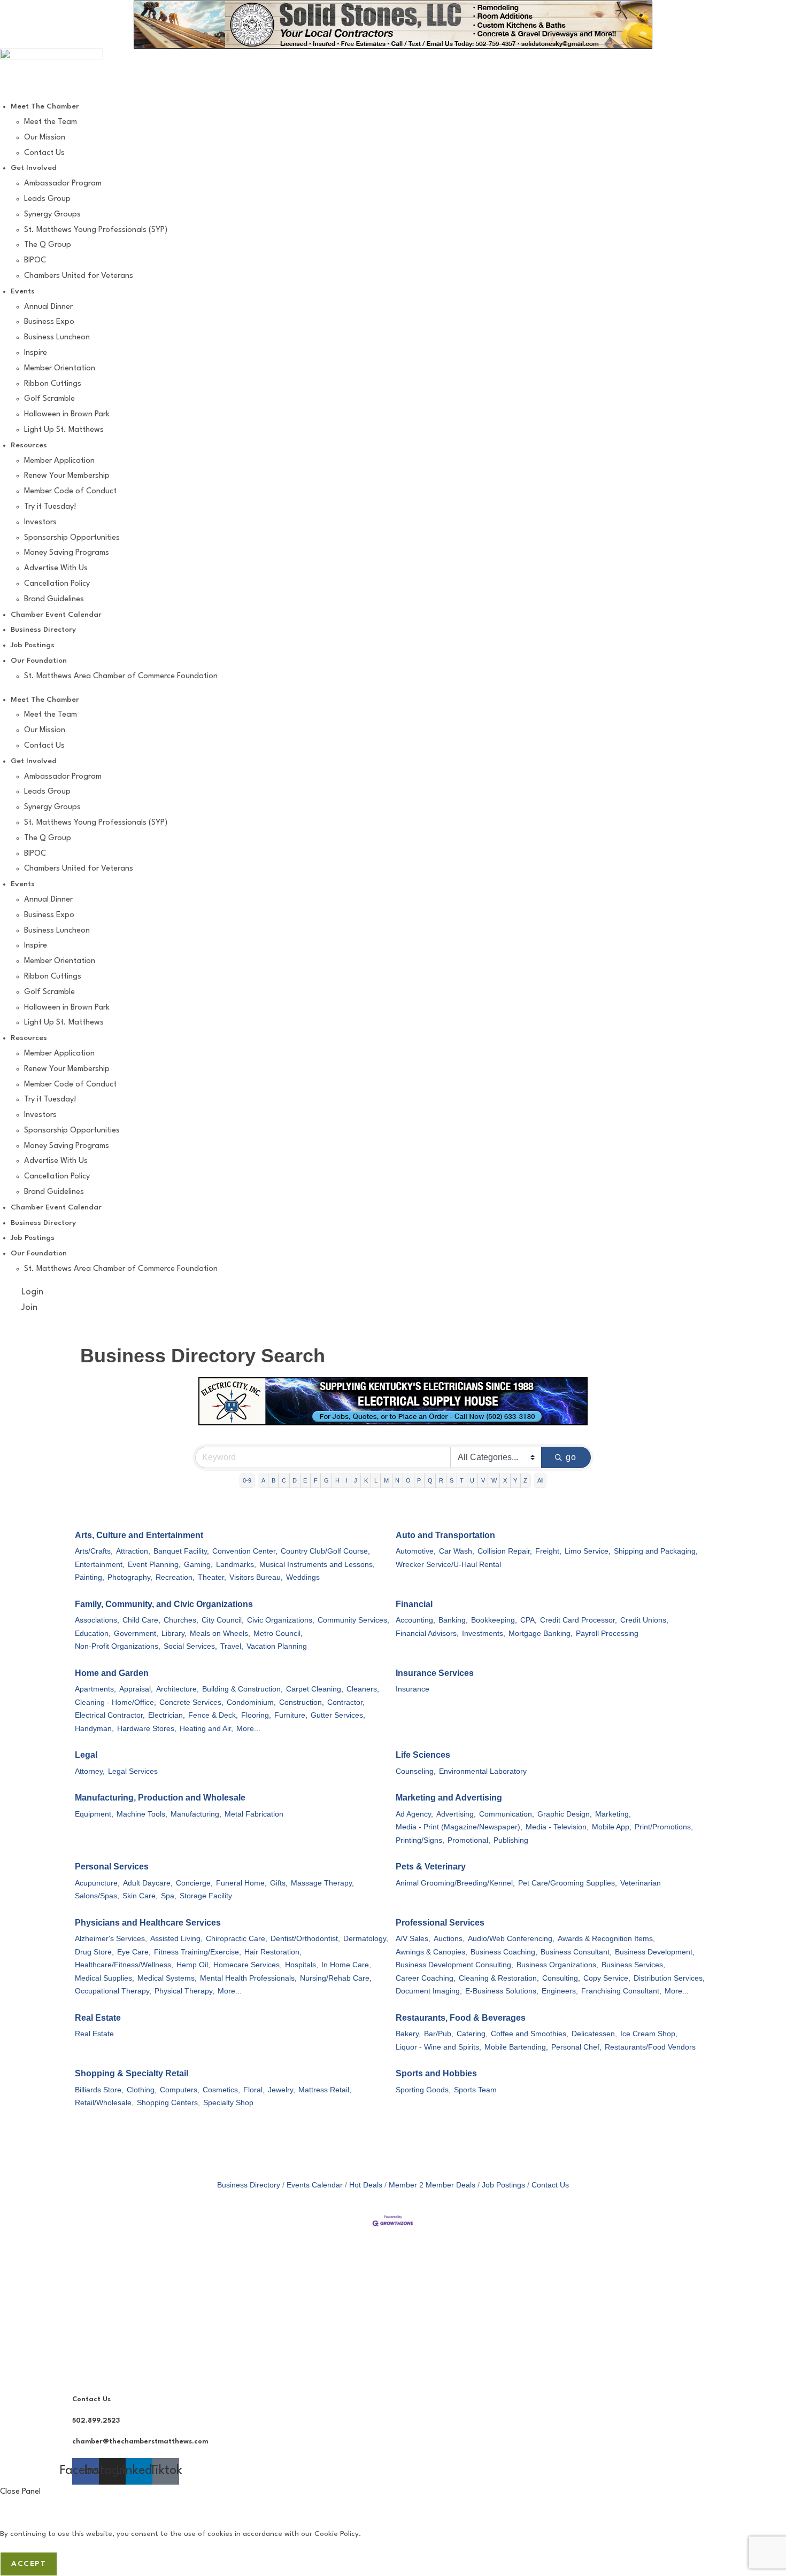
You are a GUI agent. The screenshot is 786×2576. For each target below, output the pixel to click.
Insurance (413, 1689)
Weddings (303, 1577)
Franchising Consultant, (621, 1991)
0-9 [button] (247, 1480)
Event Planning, (154, 1565)
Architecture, (178, 1689)
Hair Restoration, (273, 1952)
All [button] (540, 1480)
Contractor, (346, 1702)
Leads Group (47, 199)
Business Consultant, (576, 1952)
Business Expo (49, 322)
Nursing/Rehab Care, (336, 1978)
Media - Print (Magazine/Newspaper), (459, 1827)
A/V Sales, (413, 1939)
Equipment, (94, 1814)
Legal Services (133, 1771)
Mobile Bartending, (516, 2047)
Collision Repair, (505, 1551)
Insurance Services (435, 1673)
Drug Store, (94, 1952)
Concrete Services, (191, 1702)
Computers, (180, 2090)
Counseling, (416, 1771)
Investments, (484, 1634)
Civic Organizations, (281, 1620)
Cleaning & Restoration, (499, 1978)
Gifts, (279, 1883)
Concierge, (194, 1883)
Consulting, (561, 1978)
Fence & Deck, (213, 1715)
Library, (174, 1634)
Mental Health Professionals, (248, 1978)
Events (23, 291)
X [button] (505, 1480)
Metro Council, (278, 1634)
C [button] (284, 1480)
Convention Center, (245, 1551)
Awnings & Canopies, (431, 1952)
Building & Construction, (242, 1689)
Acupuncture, (97, 1883)
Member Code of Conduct (70, 491)
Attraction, (133, 1551)
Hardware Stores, (147, 1729)
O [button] (408, 1480)
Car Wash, (457, 1551)
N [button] (397, 1480)
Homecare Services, (248, 1965)
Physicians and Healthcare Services (148, 1923)
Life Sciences (423, 1755)
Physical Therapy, (184, 1991)
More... (248, 1729)
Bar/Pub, (439, 2034)
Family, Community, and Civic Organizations (164, 1604)
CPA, (529, 1620)
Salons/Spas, (97, 1896)
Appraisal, (136, 1689)
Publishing (511, 1840)
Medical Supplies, (105, 1978)
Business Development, (655, 1952)
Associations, (97, 1620)
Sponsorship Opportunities (72, 538)
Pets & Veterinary (431, 1867)
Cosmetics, (221, 2090)
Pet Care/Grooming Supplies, (568, 1883)
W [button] (494, 1480)
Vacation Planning (277, 1646)
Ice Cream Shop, (649, 2034)
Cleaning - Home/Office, (115, 1702)
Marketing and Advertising (449, 1798)
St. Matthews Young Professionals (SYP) (96, 230)
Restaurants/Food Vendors (650, 2047)
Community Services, (353, 1620)
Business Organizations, (557, 1965)
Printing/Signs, (420, 1840)
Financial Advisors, (427, 1634)
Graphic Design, (565, 1814)
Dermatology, (366, 1939)
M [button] (386, 1480)
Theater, (212, 1577)
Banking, (453, 1620)
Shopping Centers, (168, 2103)
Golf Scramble (49, 399)
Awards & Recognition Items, (606, 1939)
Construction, (302, 1702)
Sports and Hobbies (436, 2073)
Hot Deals (366, 2185)
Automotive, (416, 1551)
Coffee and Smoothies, (530, 2034)
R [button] (441, 1480)
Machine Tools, (142, 1814)
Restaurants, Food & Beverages (461, 2018)
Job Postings (33, 645)
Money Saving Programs (67, 553)
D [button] (295, 1480)
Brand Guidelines (54, 599)
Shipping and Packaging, (656, 1551)
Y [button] (515, 1480)
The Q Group (48, 245)
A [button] (263, 1480)
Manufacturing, (196, 1814)
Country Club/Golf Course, (325, 1551)
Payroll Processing (607, 1634)
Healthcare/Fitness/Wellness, (124, 1965)
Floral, (254, 2090)
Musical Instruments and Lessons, (317, 1565)
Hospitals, (302, 1965)
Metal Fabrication (254, 1814)
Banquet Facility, (181, 1551)
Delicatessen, (594, 2034)
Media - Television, (557, 1827)
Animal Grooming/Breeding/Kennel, (455, 1883)
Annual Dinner (48, 307)
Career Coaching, (426, 1978)
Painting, (90, 1577)
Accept (29, 2564)
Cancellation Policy (57, 584)
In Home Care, (346, 1965)
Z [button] (525, 1480)
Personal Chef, (576, 2047)
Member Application (59, 461)
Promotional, (469, 1840)
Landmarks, (236, 1565)
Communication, (507, 1814)
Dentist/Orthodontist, (305, 1939)
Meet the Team (51, 122)
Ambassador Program (63, 184)
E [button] (305, 1480)
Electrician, (167, 1715)
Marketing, (613, 1814)
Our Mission (45, 138)
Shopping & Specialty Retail (132, 2073)
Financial (414, 1604)
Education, (93, 1634)
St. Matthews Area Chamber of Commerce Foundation (121, 676)
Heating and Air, (206, 1729)
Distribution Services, (669, 1978)
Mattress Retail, (325, 2090)
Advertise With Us (56, 568)
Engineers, (560, 1991)
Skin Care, (140, 1896)
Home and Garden (112, 1673)
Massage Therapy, (322, 1883)
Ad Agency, (414, 1814)
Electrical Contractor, (110, 1715)
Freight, (548, 1551)
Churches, (181, 1620)
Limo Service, (588, 1551)
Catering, (472, 2034)
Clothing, (142, 2090)
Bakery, (408, 2034)
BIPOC (35, 261)
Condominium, (251, 1702)
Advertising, (456, 1814)
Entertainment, (100, 1565)
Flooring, (256, 1715)
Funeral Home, (241, 1883)
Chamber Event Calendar (56, 615)
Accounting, (415, 1620)
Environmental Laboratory (483, 1771)
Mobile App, (612, 1827)
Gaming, (198, 1565)
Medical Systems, (167, 1978)
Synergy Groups (52, 215)
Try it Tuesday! (50, 507)
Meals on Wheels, (220, 1634)
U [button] (472, 1480)
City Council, (223, 1620)
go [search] (571, 1457)
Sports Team (475, 2090)
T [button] (462, 1480)
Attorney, (90, 1771)
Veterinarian (641, 1883)
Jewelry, (282, 2090)
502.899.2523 (96, 2421)
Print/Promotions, (664, 1827)
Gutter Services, (338, 1715)
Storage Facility (206, 1896)
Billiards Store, (99, 2090)
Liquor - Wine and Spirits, (438, 2047)
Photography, (130, 1577)
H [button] (337, 1480)
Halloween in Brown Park (67, 414)
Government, (136, 1634)
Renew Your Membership (67, 476)
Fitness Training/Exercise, (198, 1952)
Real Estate (98, 2018)
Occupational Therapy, (113, 1991)
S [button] (452, 1480)
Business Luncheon (57, 337)
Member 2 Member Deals (432, 2185)
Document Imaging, (429, 1991)
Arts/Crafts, (94, 1551)
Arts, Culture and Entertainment (139, 1535)
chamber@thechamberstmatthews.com (140, 2442)
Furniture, (291, 1715)
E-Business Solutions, (502, 1991)
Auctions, (449, 1939)
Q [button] (430, 1480)
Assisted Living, (176, 1939)
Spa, (169, 1896)
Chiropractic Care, (237, 1939)
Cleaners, (363, 1689)
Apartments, (95, 1689)
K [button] (366, 1480)
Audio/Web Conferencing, (511, 1939)
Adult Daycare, (148, 1883)
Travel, (232, 1646)
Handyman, (94, 1729)
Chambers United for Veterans (79, 276)
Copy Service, (607, 1978)
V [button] (483, 1480)
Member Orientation (60, 368)
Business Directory (43, 630)
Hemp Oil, (193, 1965)
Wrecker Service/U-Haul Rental (448, 1565)
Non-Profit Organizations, (118, 1646)
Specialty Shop (228, 2103)
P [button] (419, 1480)
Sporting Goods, (423, 2090)
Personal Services (112, 1867)
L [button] (376, 1480)
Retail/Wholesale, (104, 2103)
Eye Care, (134, 1952)
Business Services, (633, 1965)
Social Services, (190, 1646)
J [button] (356, 1480)
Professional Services (440, 1923)
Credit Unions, (644, 1620)
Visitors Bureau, (256, 1577)
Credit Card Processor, (579, 1620)
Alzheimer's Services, (111, 1939)
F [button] (316, 1480)
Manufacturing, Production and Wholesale (160, 1798)
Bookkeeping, (494, 1620)
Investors (40, 522)
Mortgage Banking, (541, 1634)
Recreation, (175, 1577)
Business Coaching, (504, 1952)
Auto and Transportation (445, 1535)
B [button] (273, 1480)
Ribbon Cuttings (53, 384)
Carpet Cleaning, (315, 1689)
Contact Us (44, 153)
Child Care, (141, 1620)
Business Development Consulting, (454, 1965)
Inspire (36, 353)
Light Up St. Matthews (64, 430)
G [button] (326, 1480)
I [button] (347, 1480)
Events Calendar (315, 2185)
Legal (86, 1755)
